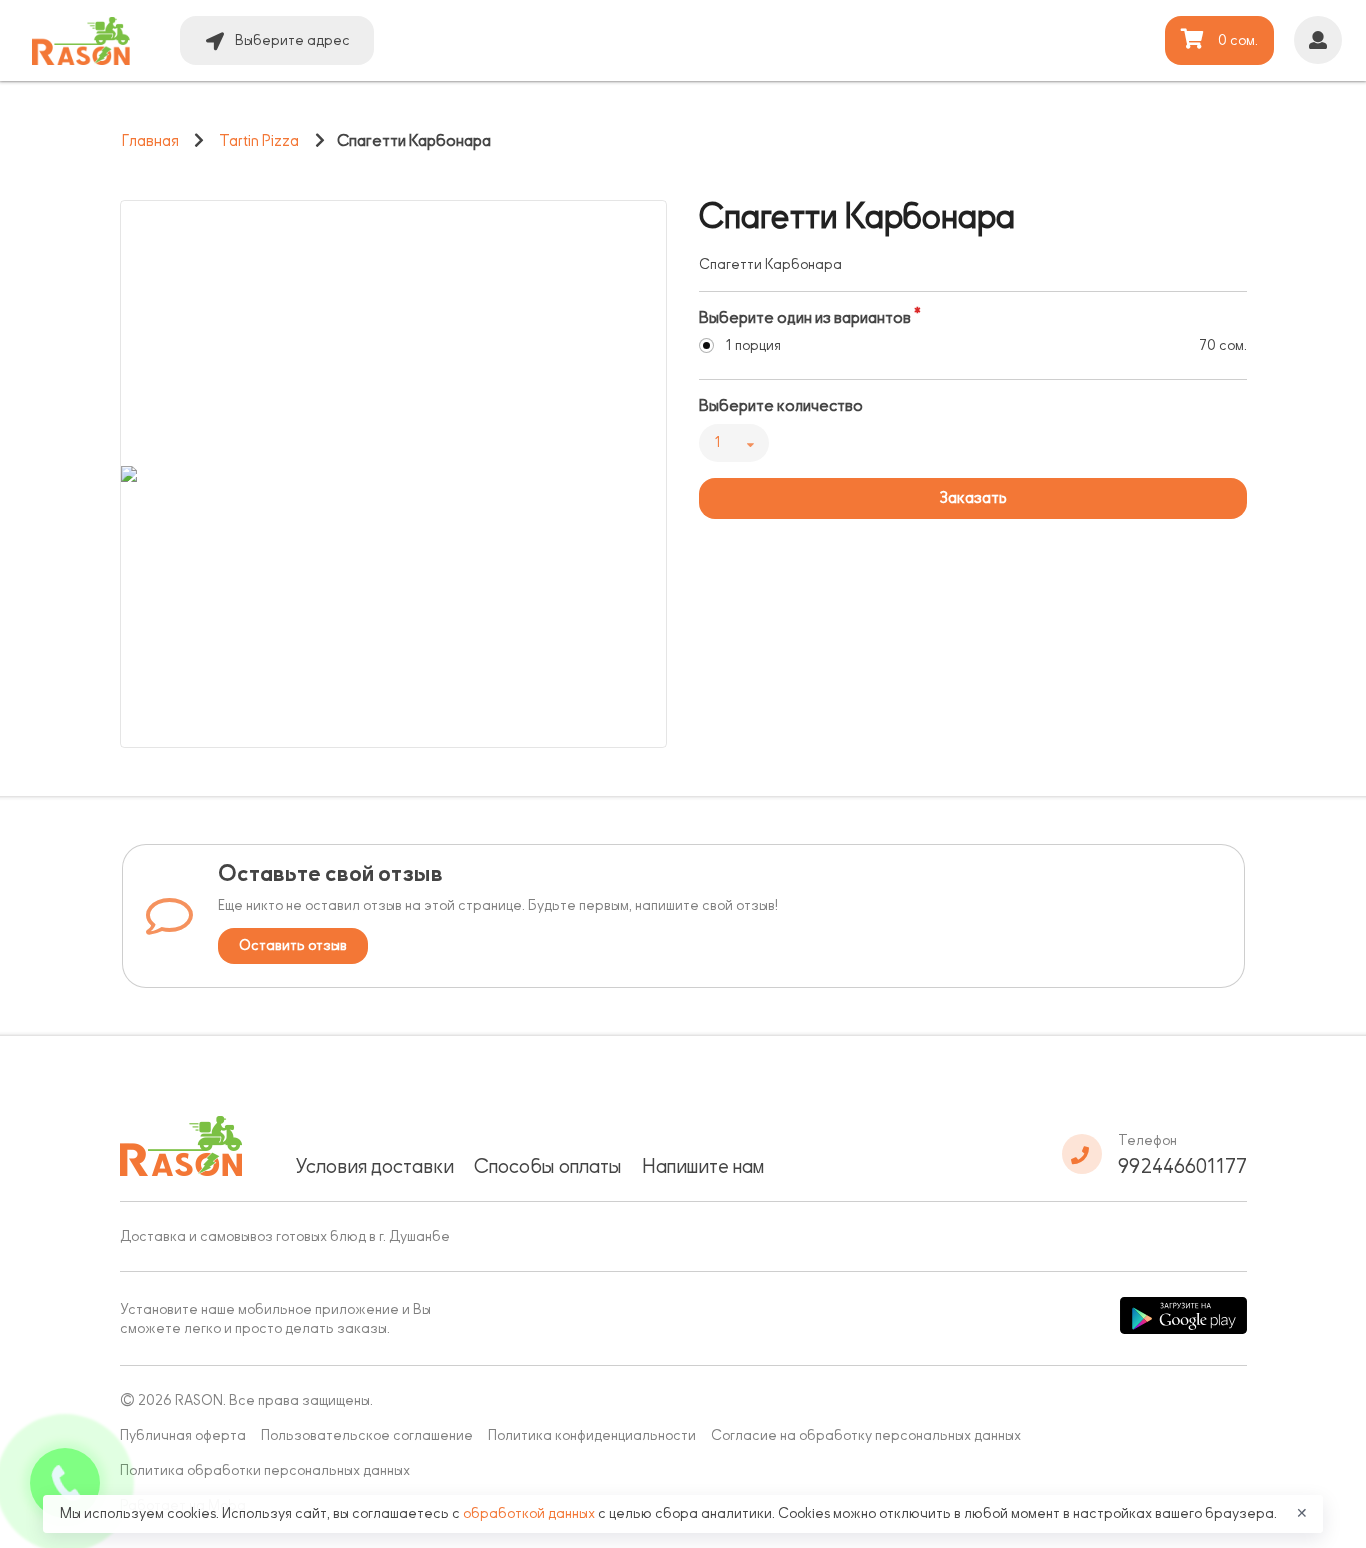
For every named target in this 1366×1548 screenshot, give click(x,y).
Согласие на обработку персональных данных (866, 1435)
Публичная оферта (183, 1435)
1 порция (753, 345)
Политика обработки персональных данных (265, 1470)
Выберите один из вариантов (805, 318)
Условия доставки (374, 1166)
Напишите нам (703, 1166)
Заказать (973, 498)
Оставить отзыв (293, 945)
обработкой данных (530, 1513)
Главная (150, 141)
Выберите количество (781, 406)
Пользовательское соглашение (367, 1435)
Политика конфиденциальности (592, 1435)
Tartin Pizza (259, 141)
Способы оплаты (548, 1166)
